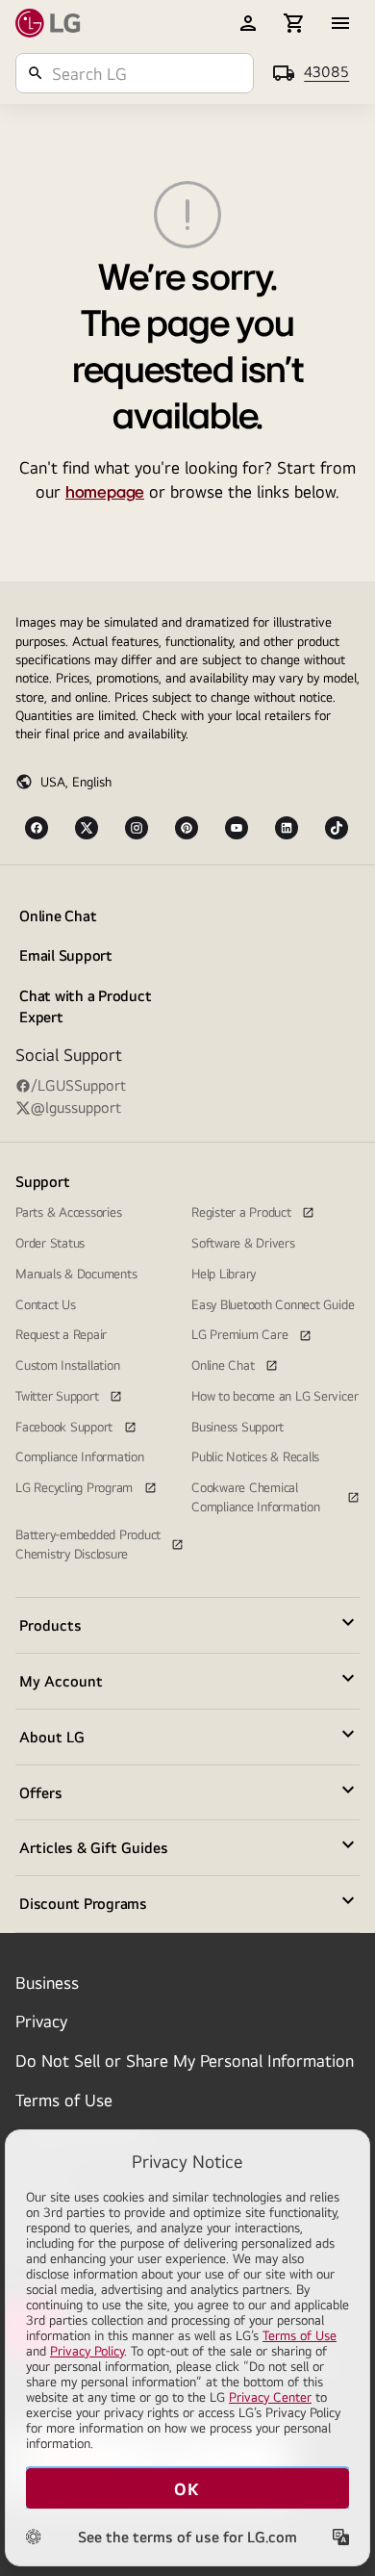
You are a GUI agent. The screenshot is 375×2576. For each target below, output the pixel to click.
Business (47, 1983)
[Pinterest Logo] (187, 828)
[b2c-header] (248, 23)
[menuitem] (100, 966)
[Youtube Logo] (237, 828)
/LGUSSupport (78, 1085)
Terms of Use (64, 2100)
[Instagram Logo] (137, 828)
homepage (105, 493)
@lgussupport (76, 1108)
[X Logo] (87, 828)
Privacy (41, 2021)
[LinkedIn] (287, 828)
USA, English (76, 782)
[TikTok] (337, 828)
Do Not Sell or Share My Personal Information (185, 2061)
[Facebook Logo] (37, 828)
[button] (187, 1626)
